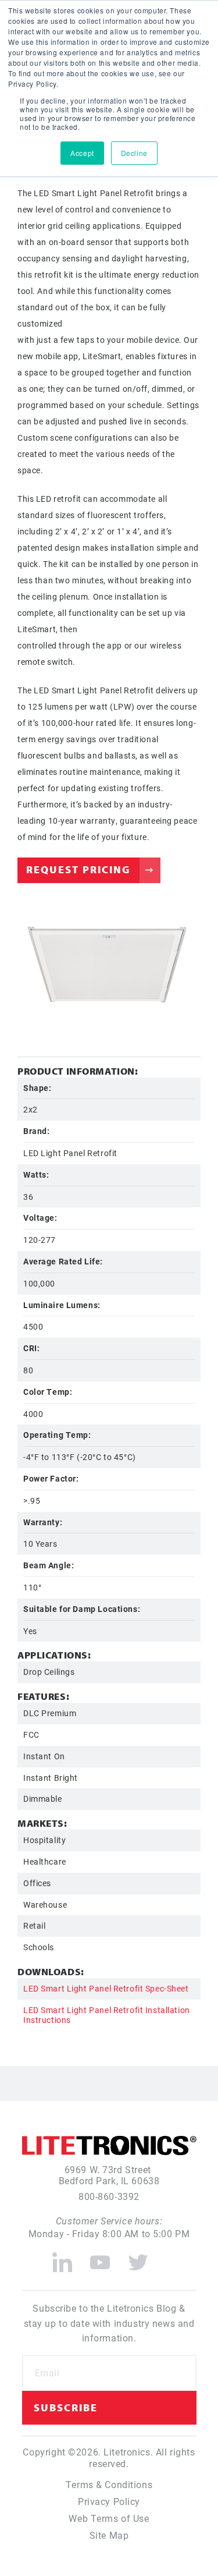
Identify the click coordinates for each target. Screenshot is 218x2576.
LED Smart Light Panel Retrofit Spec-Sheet (106, 1988)
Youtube (100, 2258)
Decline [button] (134, 153)
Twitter (139, 2258)
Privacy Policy (109, 2501)
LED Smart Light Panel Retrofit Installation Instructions (107, 2015)
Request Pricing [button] (78, 869)
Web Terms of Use (109, 2518)
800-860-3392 (109, 2196)
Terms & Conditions (109, 2484)
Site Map (109, 2535)
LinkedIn (62, 2258)
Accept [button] (82, 153)
